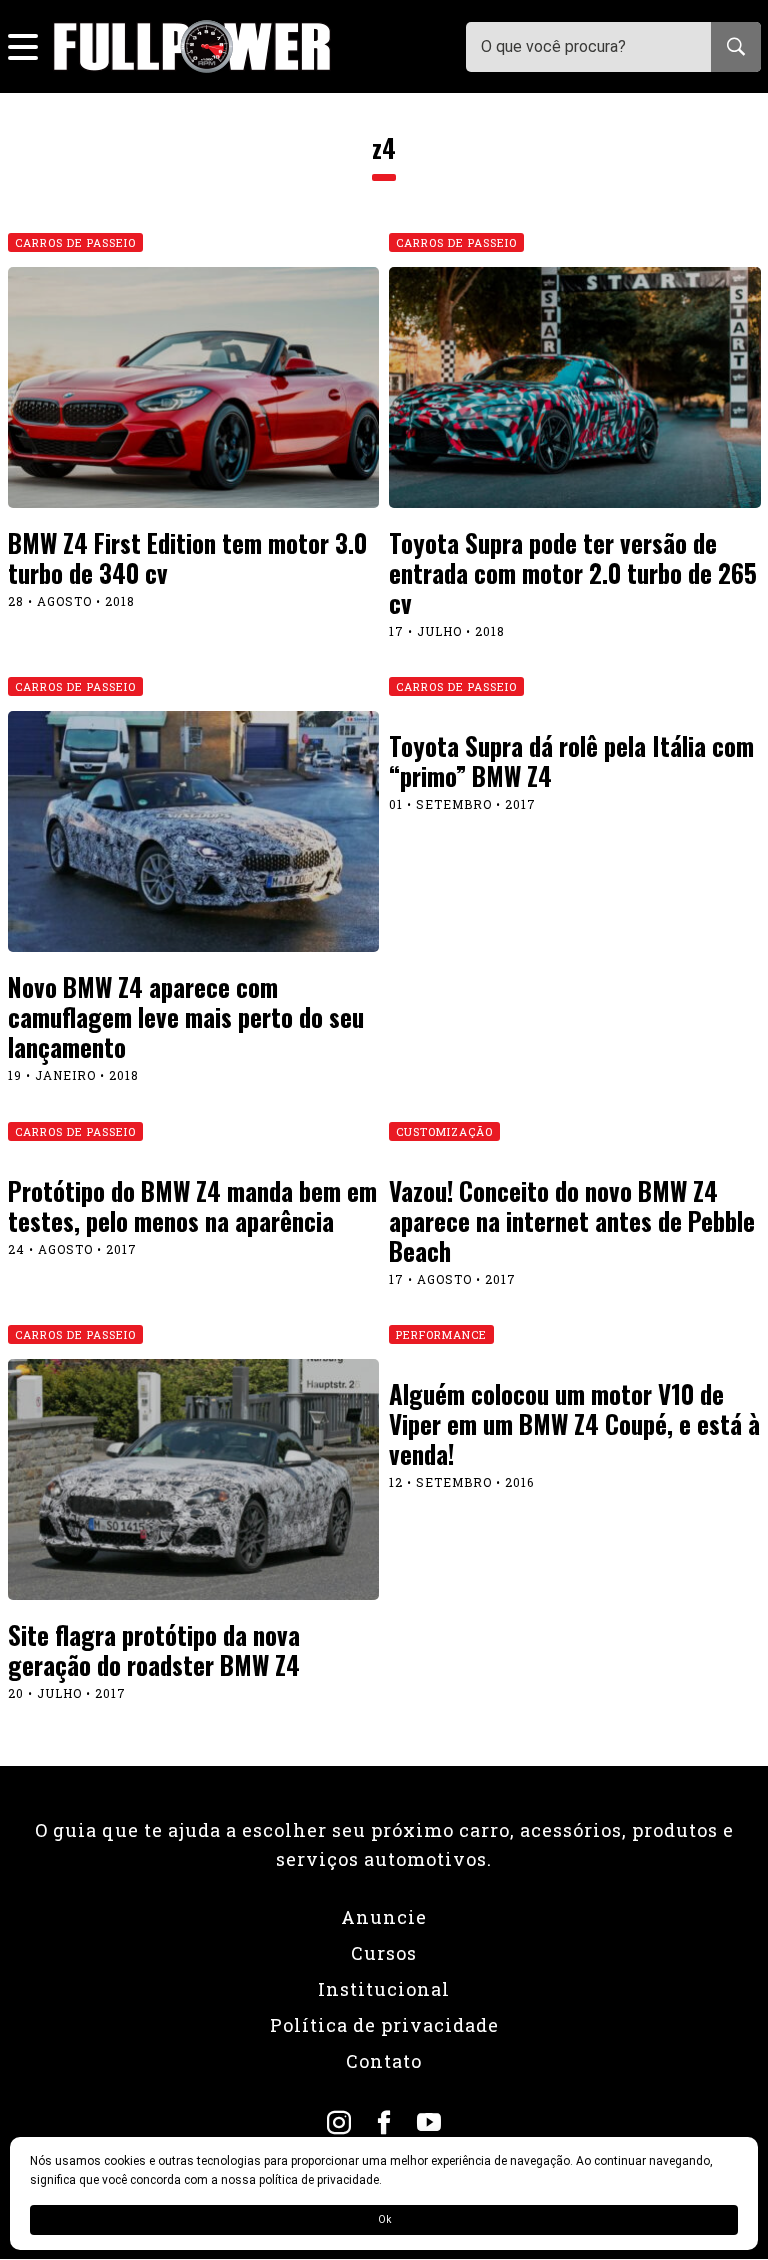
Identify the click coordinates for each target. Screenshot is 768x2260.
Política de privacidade (384, 2025)
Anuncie (384, 1917)
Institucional (384, 1989)
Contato (384, 2061)
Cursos (384, 1953)
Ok (384, 2219)
